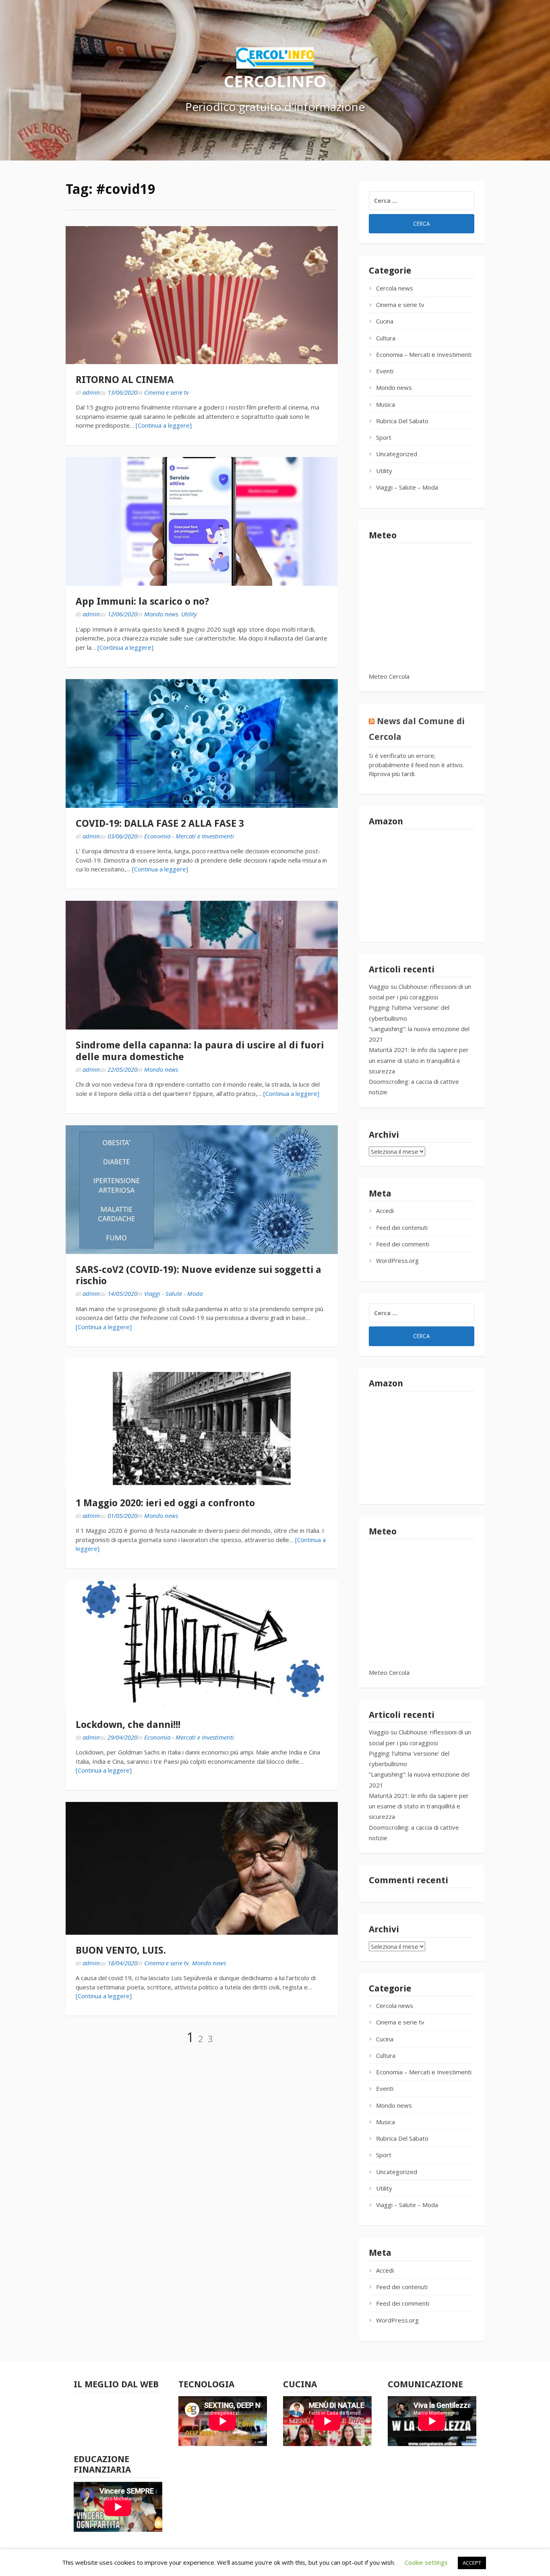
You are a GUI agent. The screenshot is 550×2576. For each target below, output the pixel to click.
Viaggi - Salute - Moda (173, 1293)
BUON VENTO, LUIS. (121, 1950)
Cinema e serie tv (166, 392)
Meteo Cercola (389, 676)
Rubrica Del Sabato (402, 421)
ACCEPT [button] (472, 2563)
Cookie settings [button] (426, 2562)
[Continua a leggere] (164, 425)
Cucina (385, 321)
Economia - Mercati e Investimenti (189, 836)
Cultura (386, 338)
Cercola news (395, 288)
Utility (189, 614)
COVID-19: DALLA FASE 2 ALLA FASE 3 (160, 824)
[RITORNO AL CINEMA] (202, 295)
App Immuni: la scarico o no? (142, 601)
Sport (384, 437)
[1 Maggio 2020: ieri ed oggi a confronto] (202, 1423)
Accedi (385, 1211)
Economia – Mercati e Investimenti (424, 354)
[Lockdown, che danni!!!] (202, 1645)
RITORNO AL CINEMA (125, 380)
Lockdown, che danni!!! (128, 1725)
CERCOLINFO (275, 81)
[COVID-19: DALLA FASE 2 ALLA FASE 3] (202, 743)
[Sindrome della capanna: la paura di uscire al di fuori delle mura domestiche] (202, 965)
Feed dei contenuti (402, 1227)
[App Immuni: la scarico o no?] (202, 521)
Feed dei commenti (403, 1244)
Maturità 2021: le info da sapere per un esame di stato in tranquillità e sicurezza (419, 1060)
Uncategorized (397, 454)
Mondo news (161, 614)
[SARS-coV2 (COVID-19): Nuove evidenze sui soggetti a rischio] (202, 1190)
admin (91, 392)
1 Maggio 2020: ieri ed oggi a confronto (165, 1503)
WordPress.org (397, 1260)
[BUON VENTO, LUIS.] (202, 1868)
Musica (386, 404)
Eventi (385, 371)
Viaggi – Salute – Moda (407, 487)
